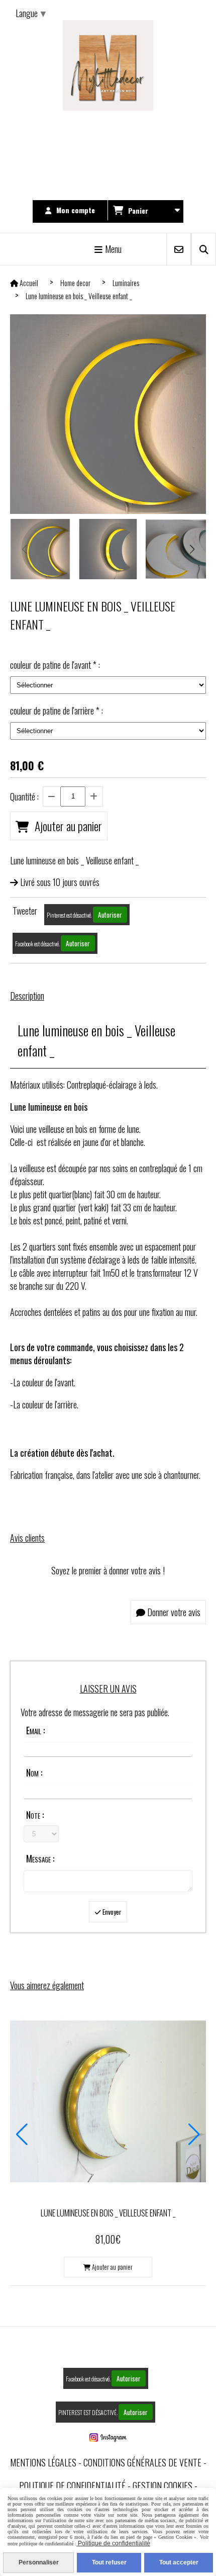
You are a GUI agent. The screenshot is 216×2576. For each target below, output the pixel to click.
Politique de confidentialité (72, 2485)
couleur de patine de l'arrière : (57, 710)
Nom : (34, 1772)
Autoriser (110, 915)
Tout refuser (109, 2562)
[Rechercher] (204, 249)
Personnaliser (39, 2562)
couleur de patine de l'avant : (55, 665)
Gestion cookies (163, 2485)
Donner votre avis (173, 1612)
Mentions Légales (43, 2462)
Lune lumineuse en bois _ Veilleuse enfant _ (108, 2213)
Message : (40, 1858)
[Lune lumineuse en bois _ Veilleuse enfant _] (108, 2100)
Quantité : (24, 796)
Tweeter (25, 911)
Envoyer (111, 1912)
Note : (35, 1815)
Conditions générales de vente (142, 2462)
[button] (192, 549)
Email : (35, 1730)
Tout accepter (179, 2562)
